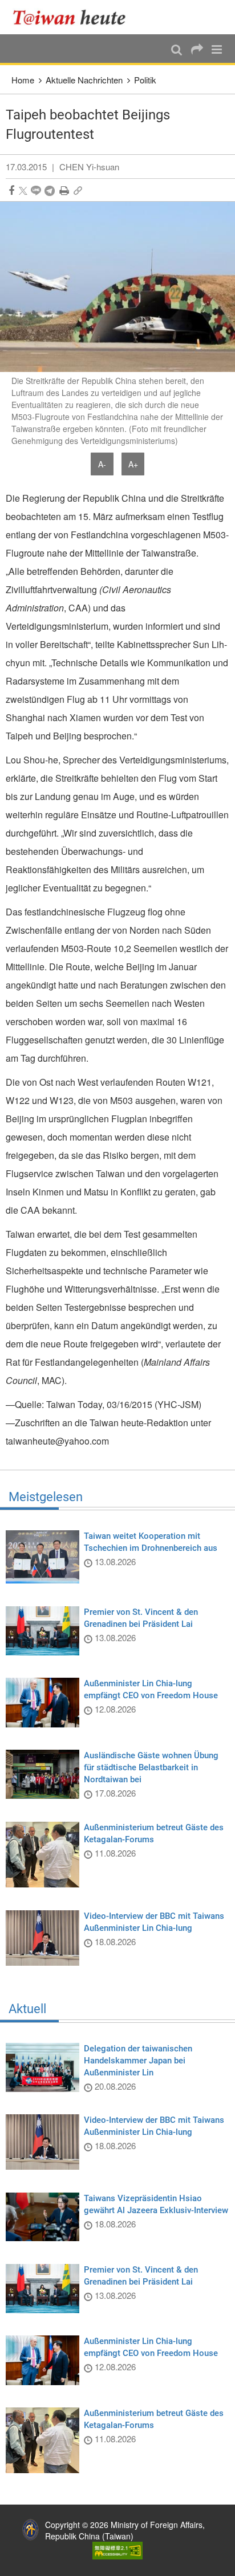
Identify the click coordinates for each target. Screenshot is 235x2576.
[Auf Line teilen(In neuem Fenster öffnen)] (36, 191)
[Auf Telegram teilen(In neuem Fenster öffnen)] (50, 191)
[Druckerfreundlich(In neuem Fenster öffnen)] (64, 191)
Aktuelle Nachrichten (84, 80)
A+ (133, 464)
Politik (145, 80)
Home (23, 80)
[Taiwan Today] (73, 17)
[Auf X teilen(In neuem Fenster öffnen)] (23, 191)
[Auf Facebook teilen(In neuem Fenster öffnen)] (11, 191)
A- (102, 464)
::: (12, 6)
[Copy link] (78, 191)
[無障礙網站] (117, 2549)
